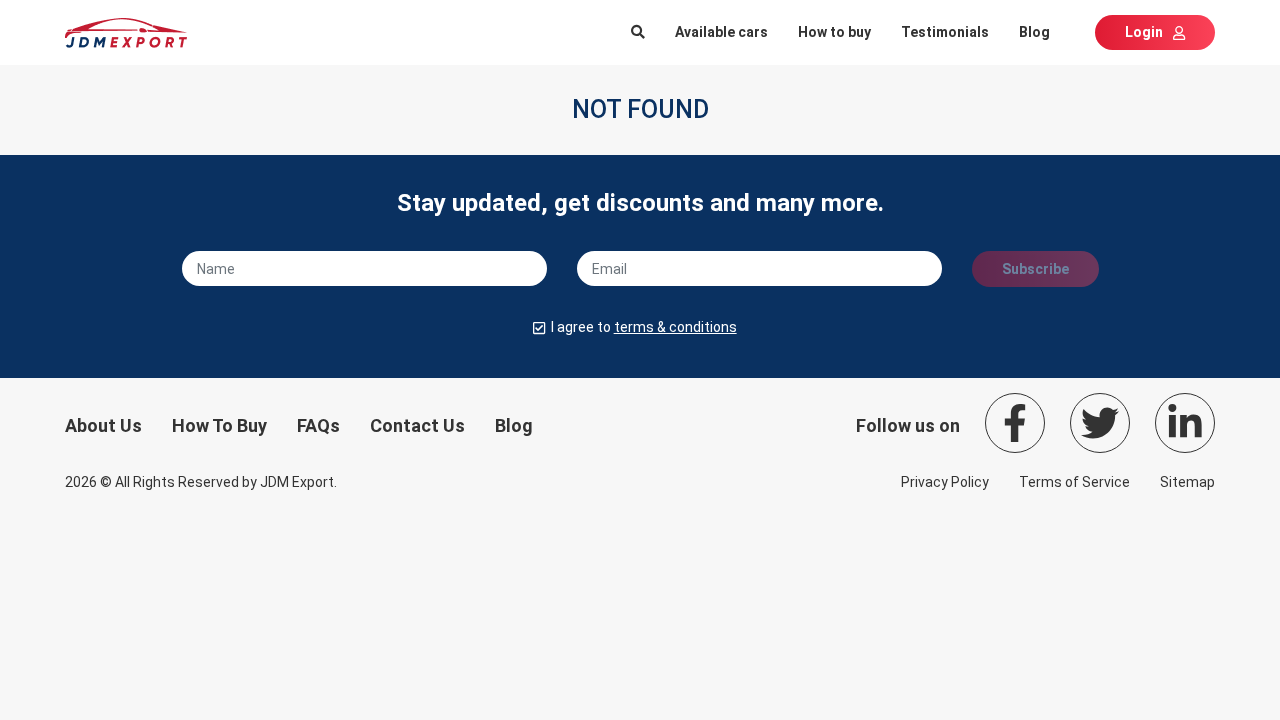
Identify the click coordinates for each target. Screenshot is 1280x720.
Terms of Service (1074, 482)
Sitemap (1187, 482)
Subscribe (1035, 269)
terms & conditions (675, 327)
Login (1144, 32)
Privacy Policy (945, 482)
